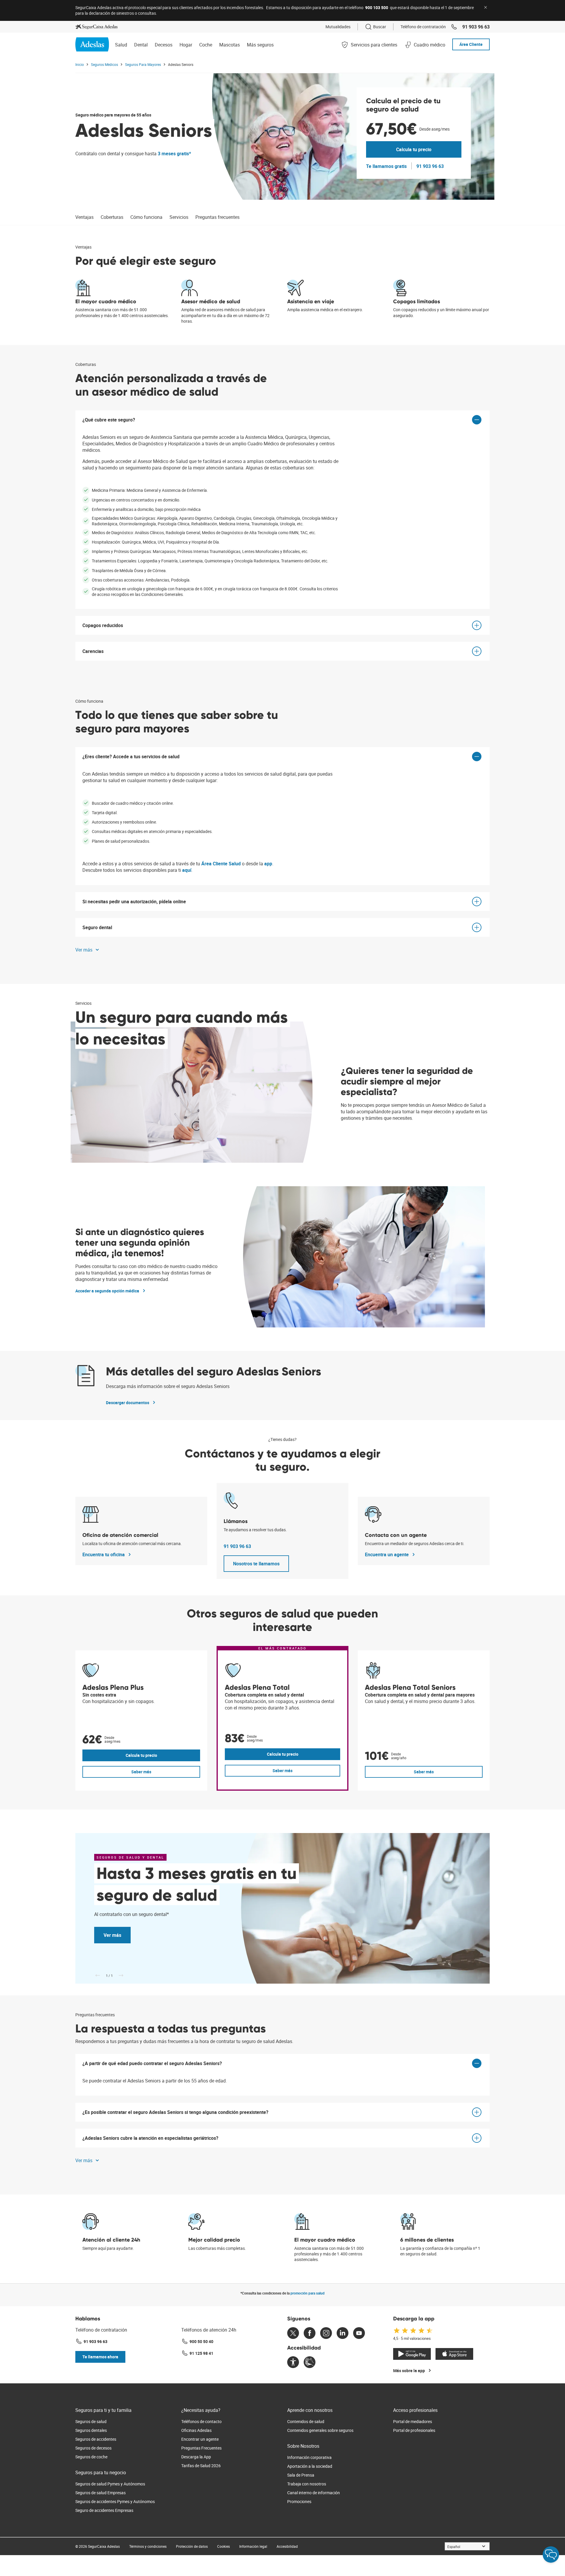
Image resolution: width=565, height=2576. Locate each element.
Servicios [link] (179, 217)
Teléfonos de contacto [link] (201, 2421)
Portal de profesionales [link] (414, 2430)
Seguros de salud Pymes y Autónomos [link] (110, 2484)
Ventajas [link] (84, 217)
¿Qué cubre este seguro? (109, 420)
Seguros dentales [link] (91, 2430)
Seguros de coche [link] (91, 2457)
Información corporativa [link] (309, 2457)
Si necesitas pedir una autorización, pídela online (134, 902)
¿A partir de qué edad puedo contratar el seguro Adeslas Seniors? (152, 2063)
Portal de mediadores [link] (413, 2421)
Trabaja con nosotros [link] (307, 2484)
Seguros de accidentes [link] (96, 2439)
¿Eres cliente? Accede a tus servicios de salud (131, 757)
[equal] (293, 2363)
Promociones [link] (299, 2501)
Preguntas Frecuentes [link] (201, 2448)
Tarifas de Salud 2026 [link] (201, 2466)
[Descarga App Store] (454, 2354)
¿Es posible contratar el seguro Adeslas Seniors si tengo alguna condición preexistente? (175, 2112)
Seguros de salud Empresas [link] (100, 2493)
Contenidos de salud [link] (306, 2421)
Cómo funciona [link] (146, 217)
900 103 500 (377, 8)
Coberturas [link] (112, 217)
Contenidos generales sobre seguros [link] (320, 2430)
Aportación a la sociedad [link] (310, 2466)
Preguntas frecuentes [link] (217, 217)
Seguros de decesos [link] (93, 2448)
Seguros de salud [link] (91, 2421)
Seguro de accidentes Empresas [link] (104, 2510)
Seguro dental (97, 927)
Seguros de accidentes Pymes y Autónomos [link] (115, 2501)
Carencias (93, 651)
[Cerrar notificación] (486, 7)
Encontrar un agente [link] (200, 2439)
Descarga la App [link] (196, 2457)
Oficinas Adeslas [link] (196, 2430)
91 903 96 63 (237, 1546)
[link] (97, 27)
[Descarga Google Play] (412, 2354)
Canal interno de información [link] (314, 2493)
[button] (88, 950)
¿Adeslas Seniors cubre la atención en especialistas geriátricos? (150, 2138)
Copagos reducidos (103, 625)
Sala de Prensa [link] (301, 2475)
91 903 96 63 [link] (476, 27)
